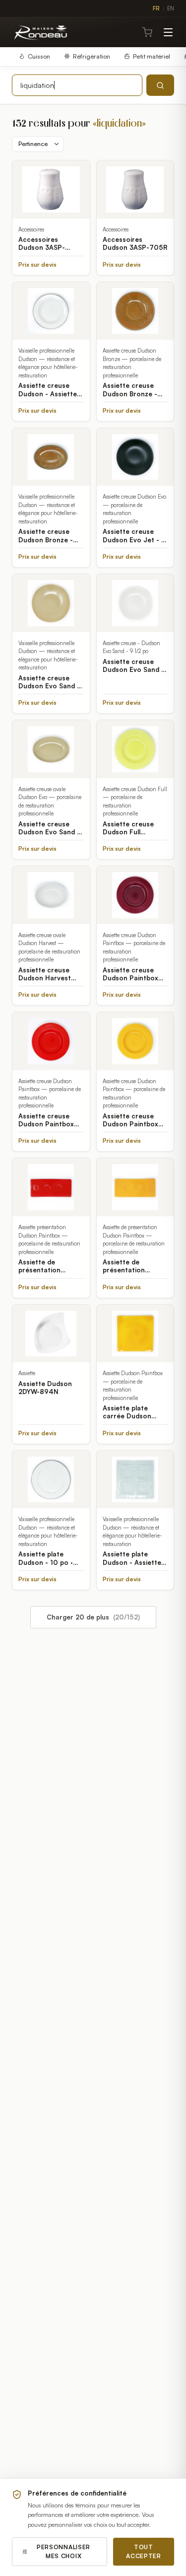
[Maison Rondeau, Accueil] (41, 32)
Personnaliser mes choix (63, 2551)
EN (171, 8)
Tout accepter (144, 2551)
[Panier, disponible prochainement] (147, 32)
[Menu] (168, 32)
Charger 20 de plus (93, 1617)
